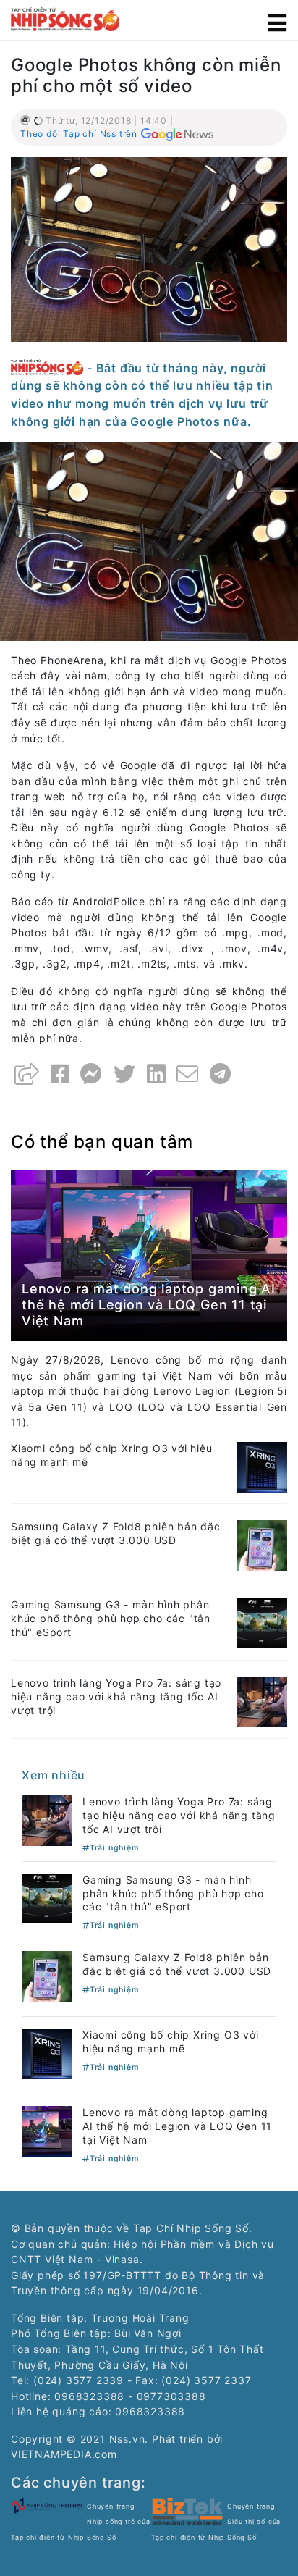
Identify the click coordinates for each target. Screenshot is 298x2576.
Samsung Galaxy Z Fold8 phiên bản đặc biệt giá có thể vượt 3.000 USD (116, 1533)
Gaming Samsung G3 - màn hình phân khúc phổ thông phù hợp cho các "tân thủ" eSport (111, 1618)
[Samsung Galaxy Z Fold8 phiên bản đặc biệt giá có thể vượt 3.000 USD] (262, 1544)
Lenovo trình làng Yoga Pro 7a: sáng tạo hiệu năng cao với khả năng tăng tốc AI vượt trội (116, 1696)
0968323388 (150, 2411)
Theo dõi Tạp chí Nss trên (79, 134)
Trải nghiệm (114, 1848)
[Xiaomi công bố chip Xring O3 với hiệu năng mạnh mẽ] (262, 1466)
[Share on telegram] (221, 1074)
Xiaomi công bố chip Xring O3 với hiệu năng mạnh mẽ (171, 2042)
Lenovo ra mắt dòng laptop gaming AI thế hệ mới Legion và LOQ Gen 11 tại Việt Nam (149, 1304)
